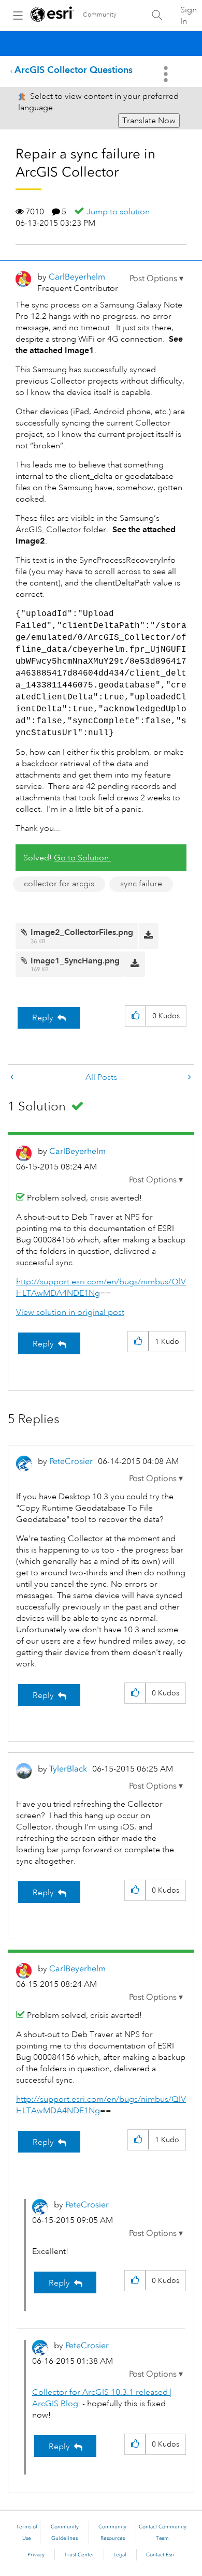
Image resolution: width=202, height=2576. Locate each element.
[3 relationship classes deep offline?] (189, 1078)
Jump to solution (118, 212)
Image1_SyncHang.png (75, 961)
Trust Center (79, 2555)
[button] (156, 279)
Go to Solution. (82, 858)
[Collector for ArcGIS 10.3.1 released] (13, 1078)
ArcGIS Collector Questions (74, 70)
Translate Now (149, 121)
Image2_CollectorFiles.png (82, 932)
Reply (43, 1018)
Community (100, 15)
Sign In (189, 16)
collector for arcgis (59, 884)
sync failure (141, 884)
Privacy (36, 2555)
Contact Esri (160, 2555)
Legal (120, 2555)
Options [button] (167, 74)
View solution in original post (70, 1312)
